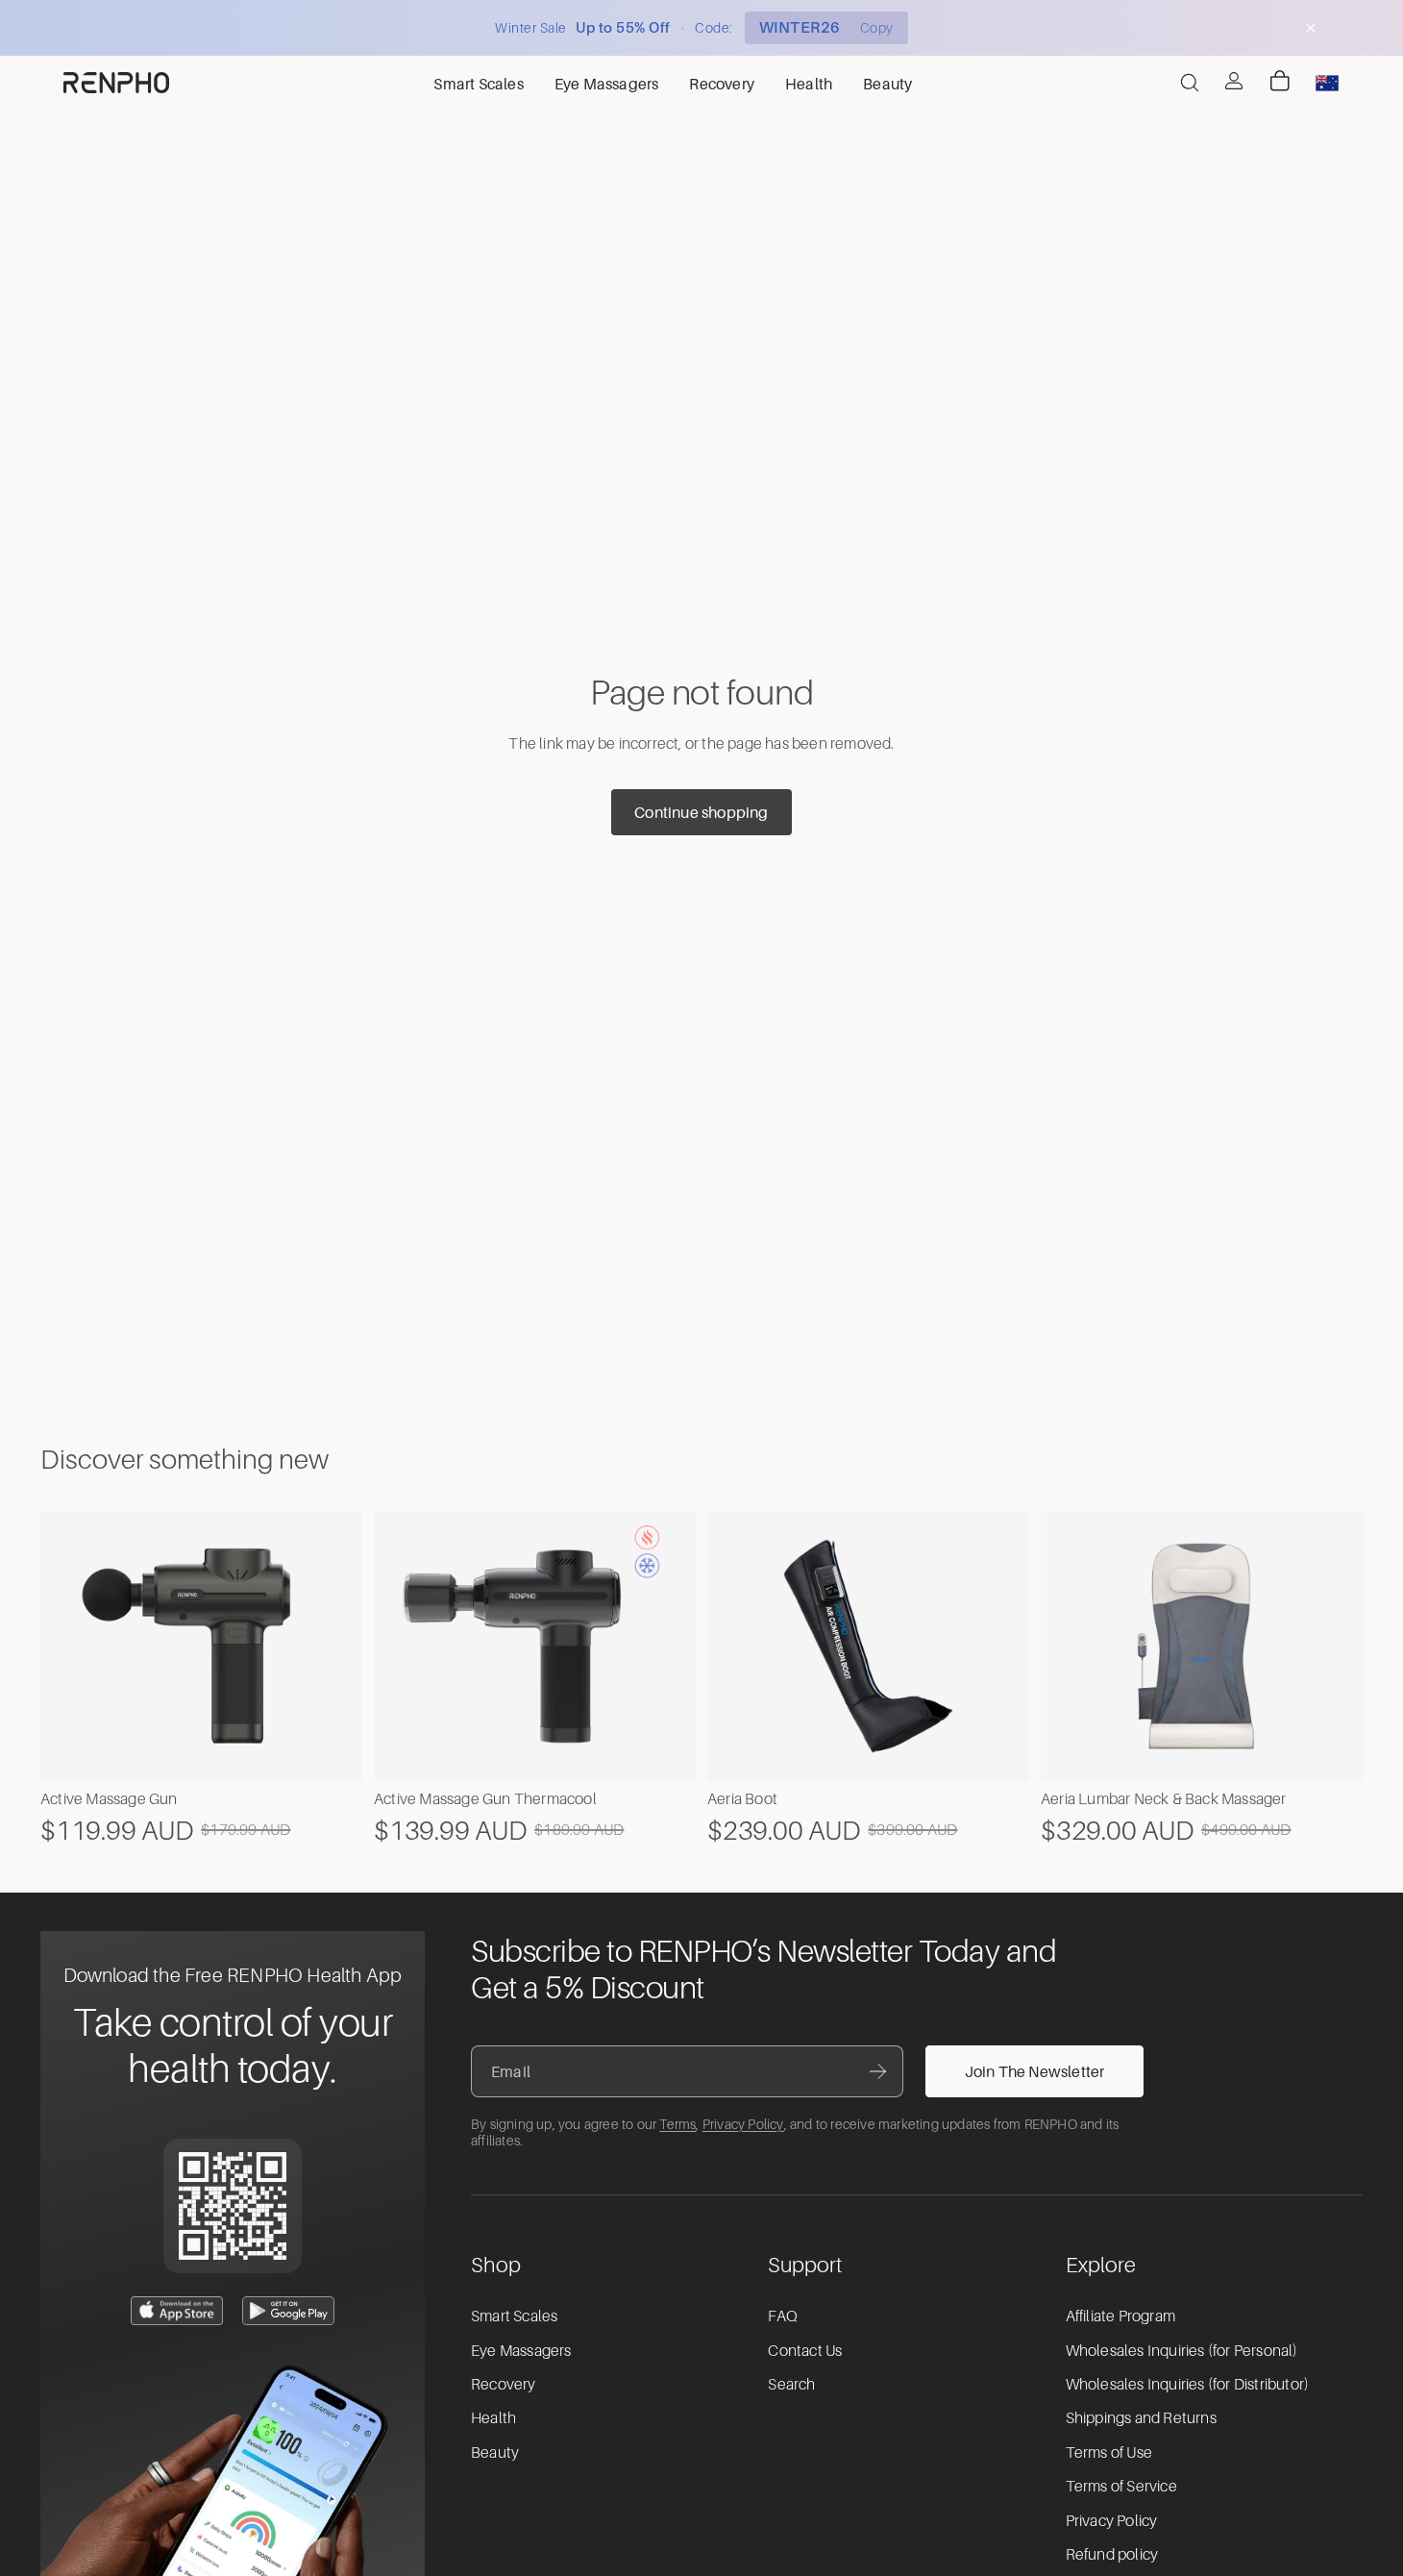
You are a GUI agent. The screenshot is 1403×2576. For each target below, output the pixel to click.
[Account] (1234, 81)
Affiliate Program (1120, 2316)
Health (493, 2418)
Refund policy (1112, 2555)
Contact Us (805, 2351)
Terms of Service (1121, 2487)
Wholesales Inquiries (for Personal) (1182, 2351)
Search (791, 2385)
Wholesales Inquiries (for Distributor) (1188, 2385)
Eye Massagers (521, 2351)
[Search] (1190, 83)
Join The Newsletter (1035, 2071)
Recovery (504, 2385)
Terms (677, 2124)
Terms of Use (1109, 2453)
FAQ (783, 2316)
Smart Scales (514, 2316)
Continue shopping (701, 812)
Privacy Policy (743, 2124)
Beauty (495, 2453)
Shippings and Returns (1141, 2418)
